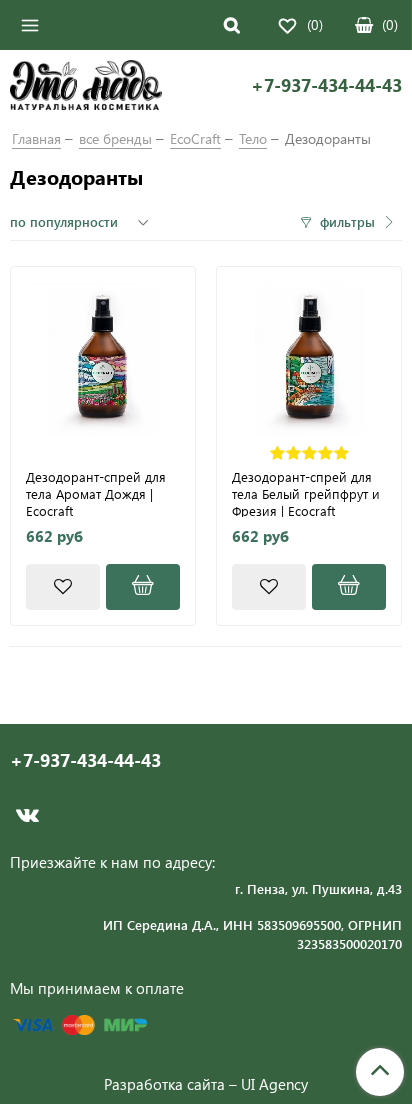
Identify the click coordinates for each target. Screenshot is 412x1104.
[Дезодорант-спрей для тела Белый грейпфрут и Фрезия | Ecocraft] (309, 359)
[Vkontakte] (27, 815)
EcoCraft (195, 138)
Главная (36, 138)
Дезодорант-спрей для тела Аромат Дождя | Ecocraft (96, 493)
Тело (253, 138)
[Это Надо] (86, 88)
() (390, 24)
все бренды (115, 138)
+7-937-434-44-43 (326, 85)
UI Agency (274, 1084)
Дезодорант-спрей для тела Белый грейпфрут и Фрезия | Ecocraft (306, 493)
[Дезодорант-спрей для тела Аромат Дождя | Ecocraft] (103, 359)
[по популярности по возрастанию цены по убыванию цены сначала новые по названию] (82, 222)
